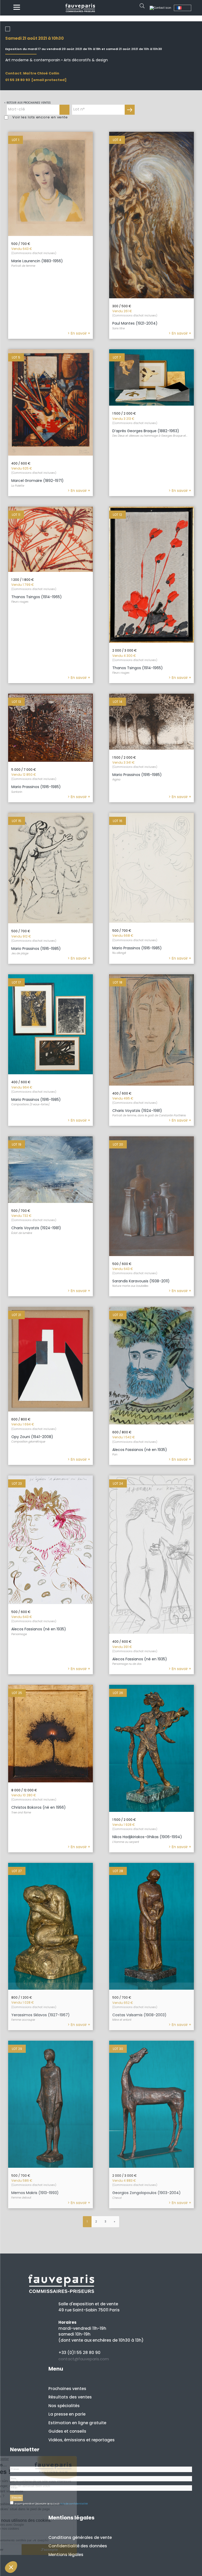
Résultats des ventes (70, 2397)
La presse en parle (67, 2414)
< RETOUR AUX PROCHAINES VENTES (27, 103)
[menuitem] (183, 8)
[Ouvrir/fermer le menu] (17, 8)
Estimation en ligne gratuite (77, 2423)
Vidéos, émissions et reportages (82, 2440)
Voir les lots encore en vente (40, 117)
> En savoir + (79, 333)
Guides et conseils (67, 2431)
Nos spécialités (64, 2406)
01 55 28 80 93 (18, 80)
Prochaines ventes (67, 2389)
